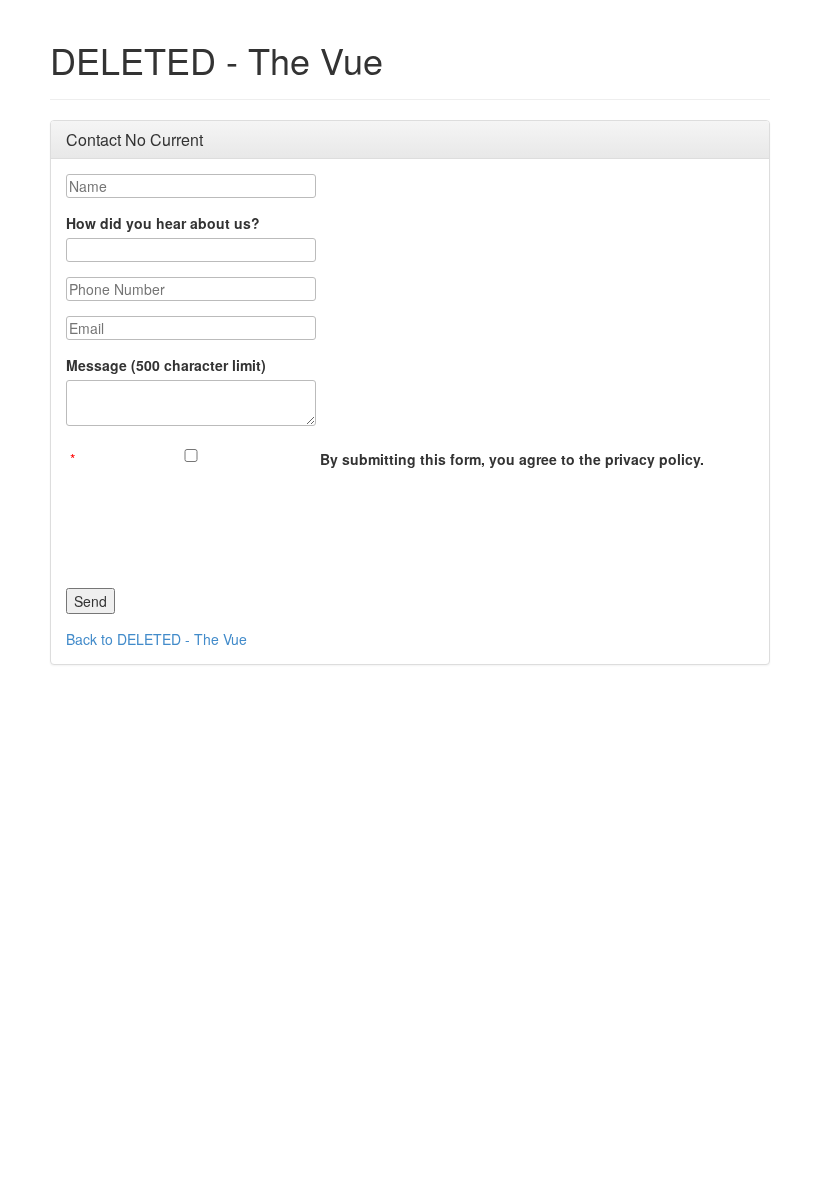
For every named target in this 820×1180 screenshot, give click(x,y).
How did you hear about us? (163, 223)
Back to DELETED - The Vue (156, 639)
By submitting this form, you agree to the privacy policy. (512, 459)
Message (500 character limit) (166, 365)
